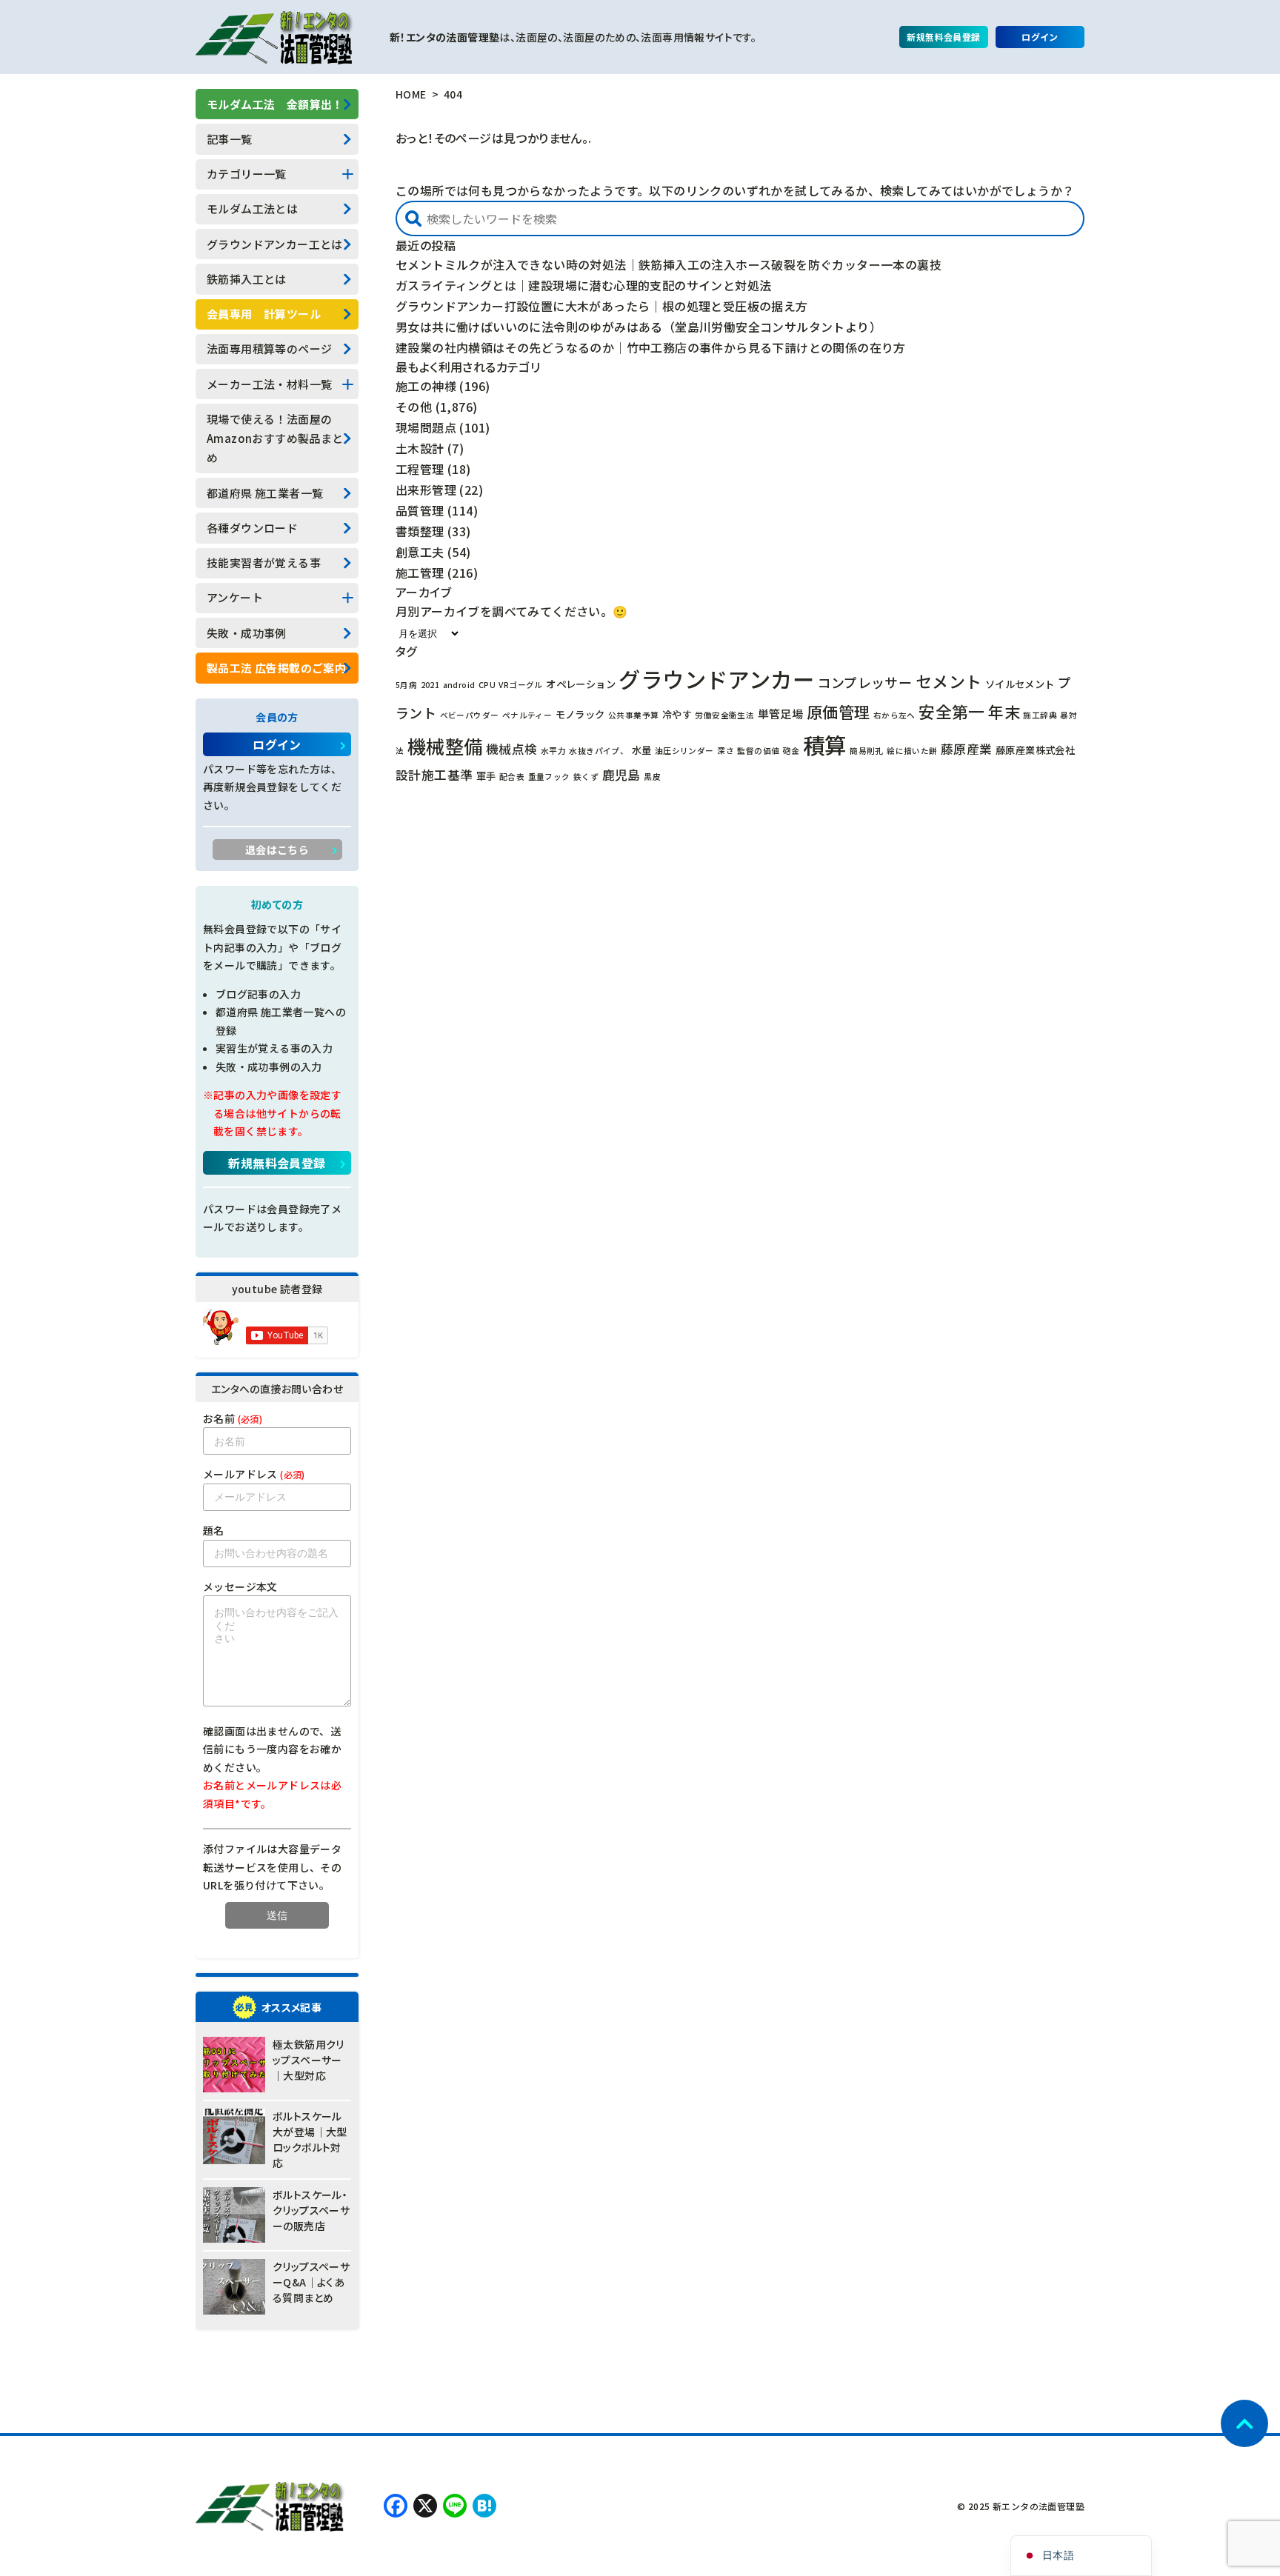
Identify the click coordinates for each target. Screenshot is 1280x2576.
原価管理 (839, 711)
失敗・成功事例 (247, 633)
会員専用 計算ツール (264, 314)
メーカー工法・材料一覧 (269, 384)
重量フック (549, 777)
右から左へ (894, 715)
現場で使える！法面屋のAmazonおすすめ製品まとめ (275, 438)
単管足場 (781, 713)
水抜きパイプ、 (599, 751)
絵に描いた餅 (912, 751)
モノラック (580, 714)
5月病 (406, 685)
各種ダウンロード (252, 528)
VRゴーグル (520, 685)
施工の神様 (426, 386)
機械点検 (512, 749)
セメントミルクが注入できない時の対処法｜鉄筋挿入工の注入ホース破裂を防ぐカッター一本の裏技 (669, 264)
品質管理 (420, 510)
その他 (414, 407)
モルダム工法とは (252, 208)
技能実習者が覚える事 (264, 563)
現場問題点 (426, 427)
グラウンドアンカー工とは (275, 244)
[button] (413, 218)
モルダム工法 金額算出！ (275, 104)
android (459, 685)
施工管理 (420, 573)
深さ (726, 751)
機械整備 (445, 746)
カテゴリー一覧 (247, 174)
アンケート (235, 597)
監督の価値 (758, 751)
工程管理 (420, 469)
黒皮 (652, 777)
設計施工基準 (434, 775)
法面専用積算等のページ (269, 348)
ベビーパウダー (470, 715)
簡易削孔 (867, 751)
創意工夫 (420, 552)
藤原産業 (967, 749)
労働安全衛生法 (724, 715)
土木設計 (420, 448)
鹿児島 (621, 775)
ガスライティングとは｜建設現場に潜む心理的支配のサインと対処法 (583, 285)
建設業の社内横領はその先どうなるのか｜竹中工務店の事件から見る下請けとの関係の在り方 (651, 347)
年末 (1004, 711)
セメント (949, 681)
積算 (825, 744)
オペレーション (581, 684)
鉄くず (586, 777)
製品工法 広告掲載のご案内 (276, 668)
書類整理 (420, 531)
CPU (487, 685)
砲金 (791, 751)
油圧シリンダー (684, 751)
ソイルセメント (1020, 684)
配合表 (512, 777)
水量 (642, 750)
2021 (430, 685)
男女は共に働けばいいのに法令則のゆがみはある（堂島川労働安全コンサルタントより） (639, 327)
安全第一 (952, 711)
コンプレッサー (865, 682)
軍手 (486, 775)
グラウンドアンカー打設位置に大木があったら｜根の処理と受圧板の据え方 (602, 306)
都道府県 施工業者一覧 (265, 493)
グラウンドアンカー (716, 678)
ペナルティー (527, 715)
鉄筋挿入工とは (247, 279)
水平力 (553, 751)
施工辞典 (1040, 715)
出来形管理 (426, 490)
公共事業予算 (633, 715)
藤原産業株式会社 (1035, 750)
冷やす (677, 714)
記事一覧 (230, 139)
